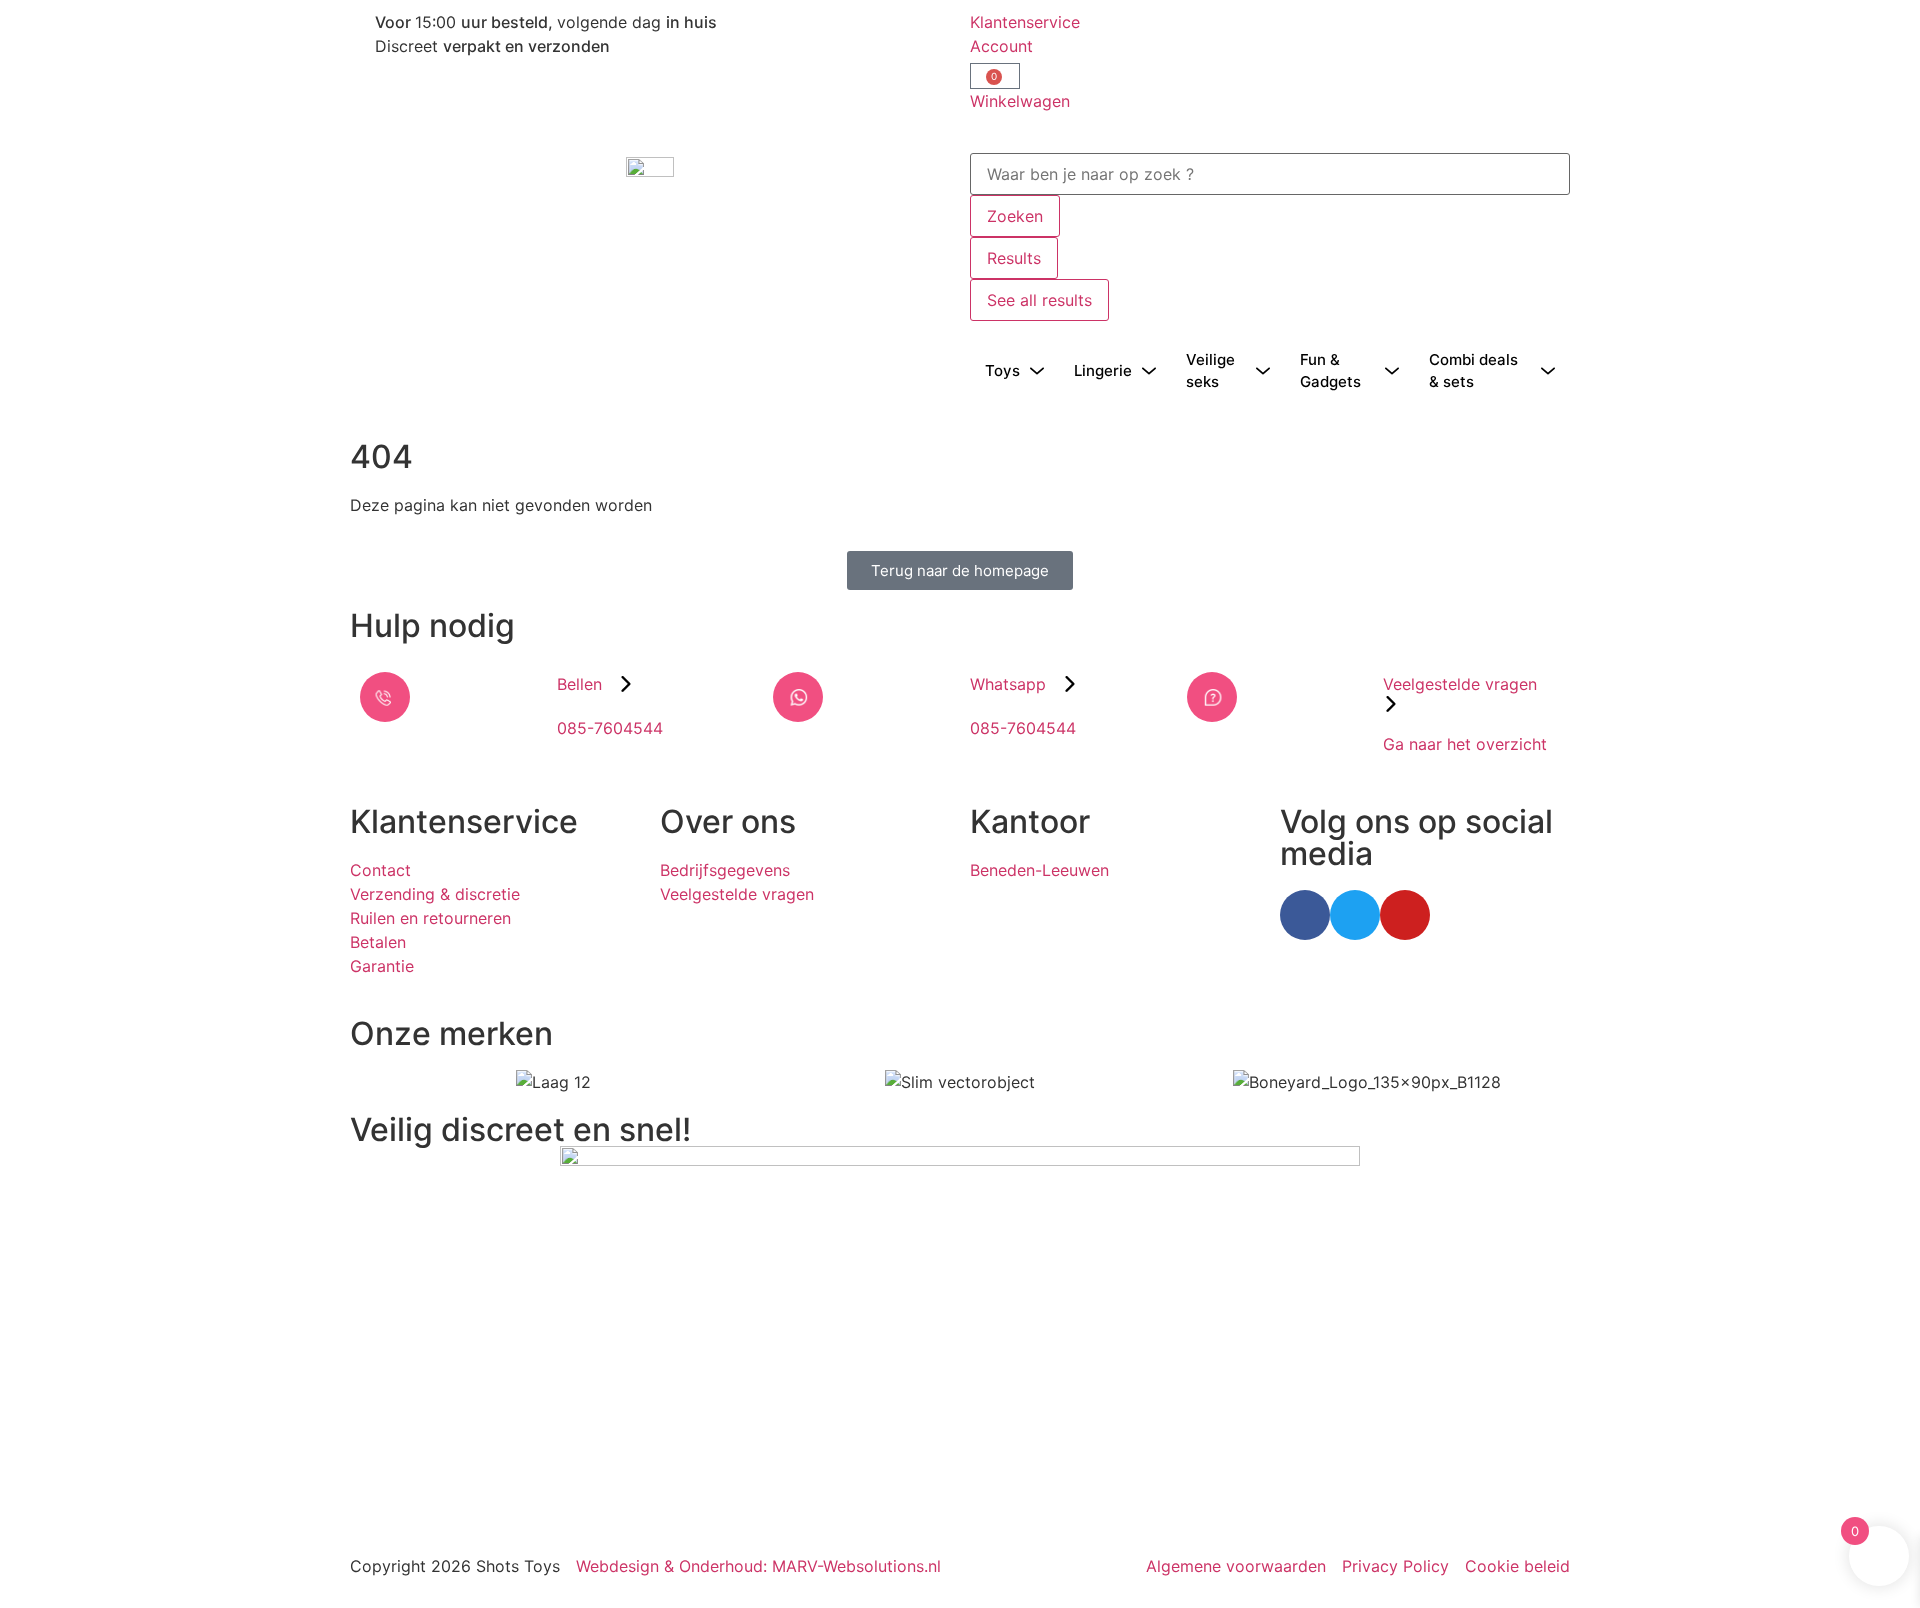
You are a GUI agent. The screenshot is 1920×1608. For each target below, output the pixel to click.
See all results (1039, 300)
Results (1014, 258)
